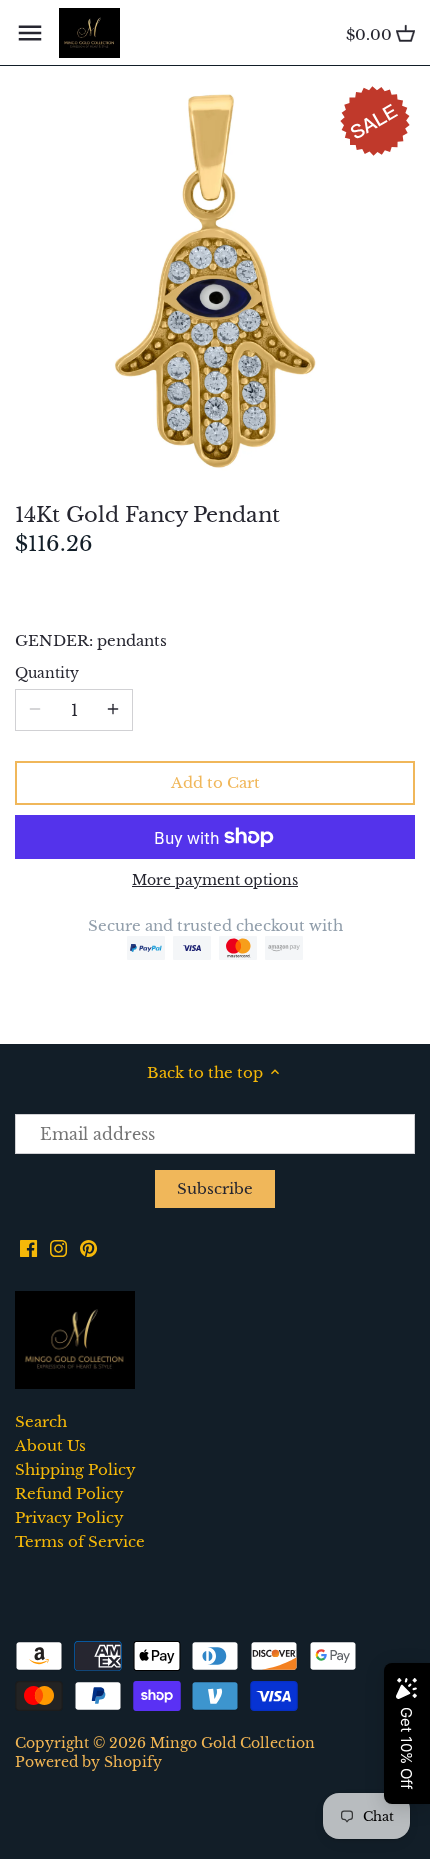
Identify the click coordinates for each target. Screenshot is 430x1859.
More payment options (215, 880)
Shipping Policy (75, 1469)
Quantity (47, 674)
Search (41, 1421)
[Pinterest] (88, 1247)
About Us (50, 1445)
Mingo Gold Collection (232, 1743)
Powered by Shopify (88, 1762)
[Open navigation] (30, 33)
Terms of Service (80, 1541)
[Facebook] (28, 1247)
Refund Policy (69, 1493)
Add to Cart (215, 782)
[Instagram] (58, 1247)
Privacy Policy (69, 1517)
